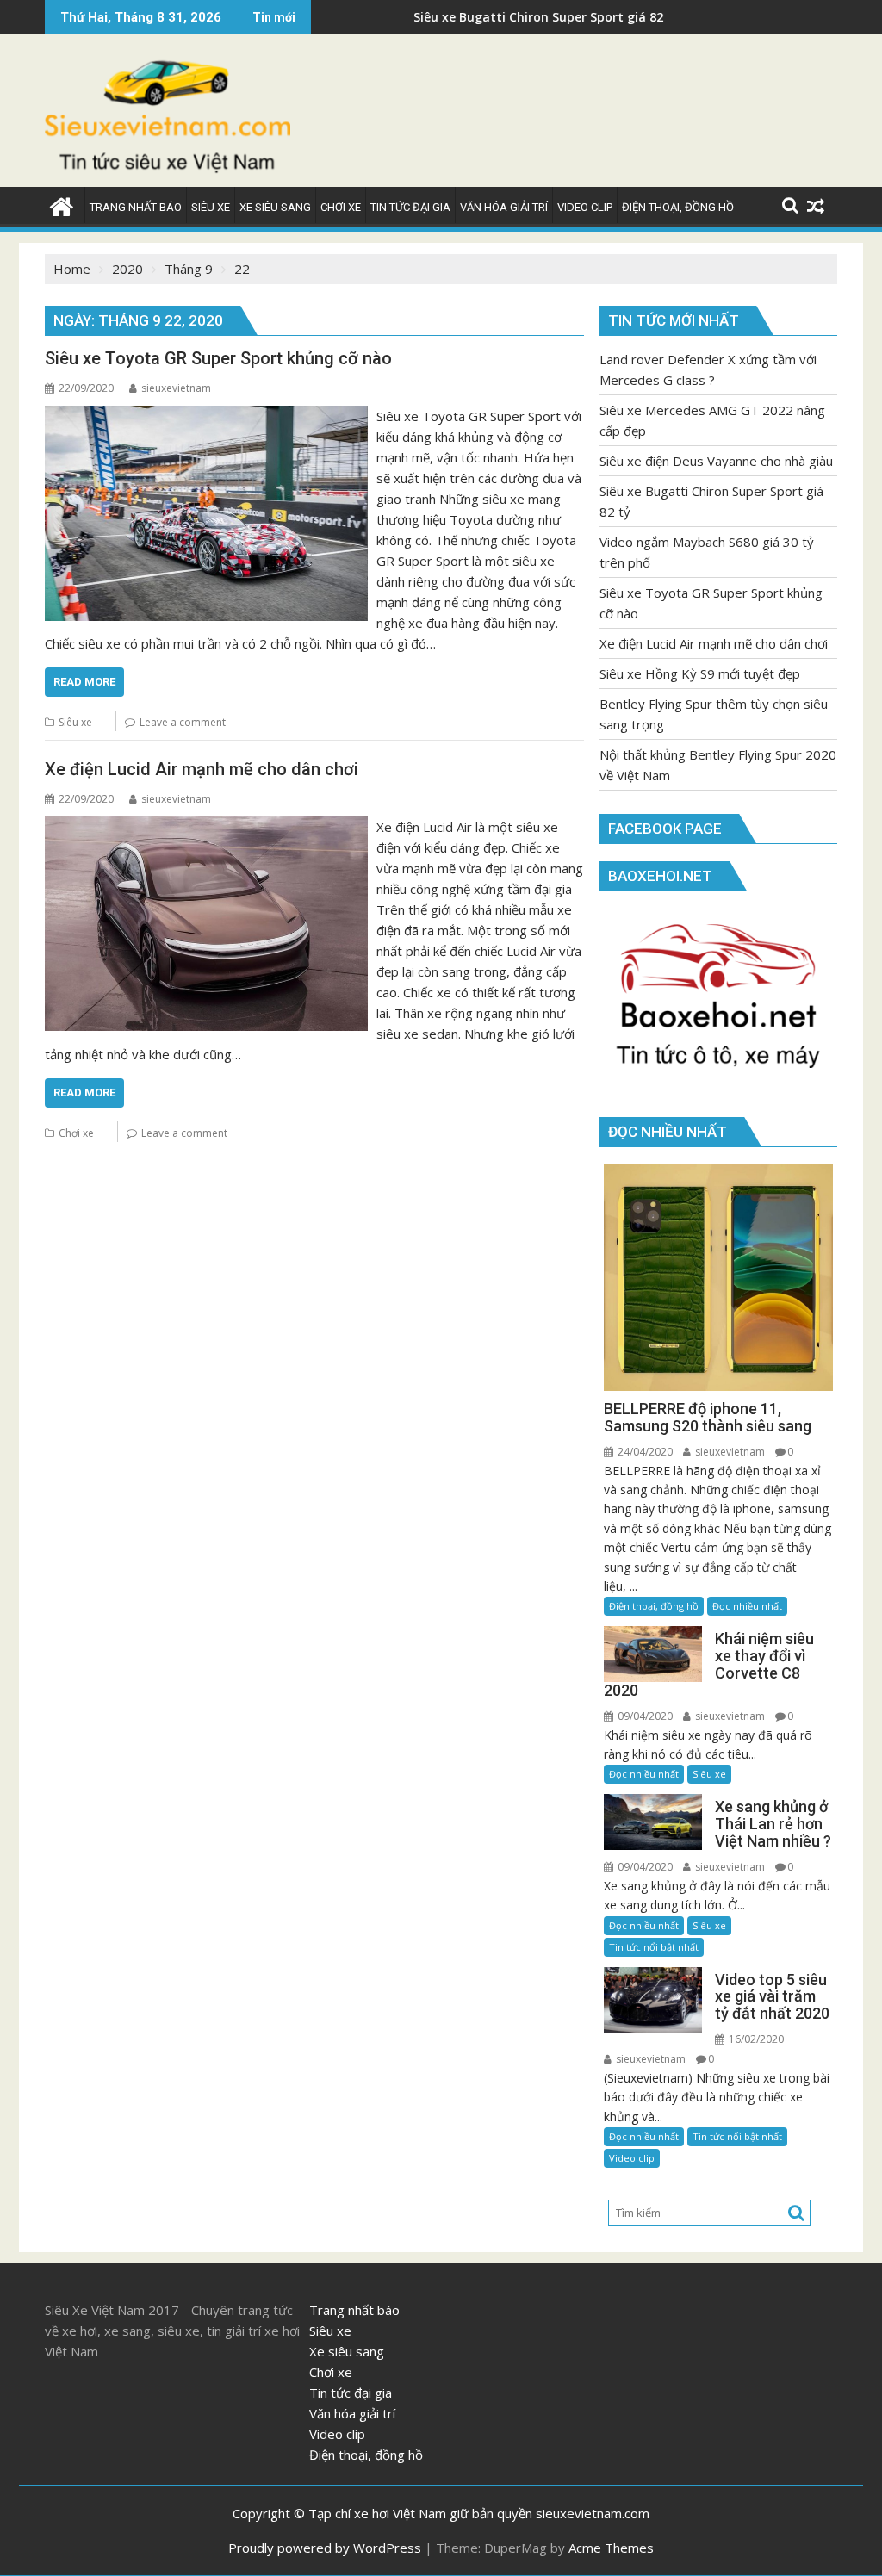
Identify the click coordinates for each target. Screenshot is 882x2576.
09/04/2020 (644, 1716)
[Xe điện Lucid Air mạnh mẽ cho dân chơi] (206, 827)
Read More (84, 682)
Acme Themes (611, 2548)
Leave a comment (183, 722)
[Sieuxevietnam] (62, 205)
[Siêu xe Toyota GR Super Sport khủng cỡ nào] (206, 416)
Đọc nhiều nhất (747, 1606)
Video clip (632, 2158)
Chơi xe (76, 1133)
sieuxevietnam (176, 388)
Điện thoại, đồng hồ (654, 1606)
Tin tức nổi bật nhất (654, 1947)
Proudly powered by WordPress (325, 2548)
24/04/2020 (644, 1452)
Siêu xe (75, 722)
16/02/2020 (755, 2039)
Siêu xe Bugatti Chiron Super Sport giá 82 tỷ (466, 17)
